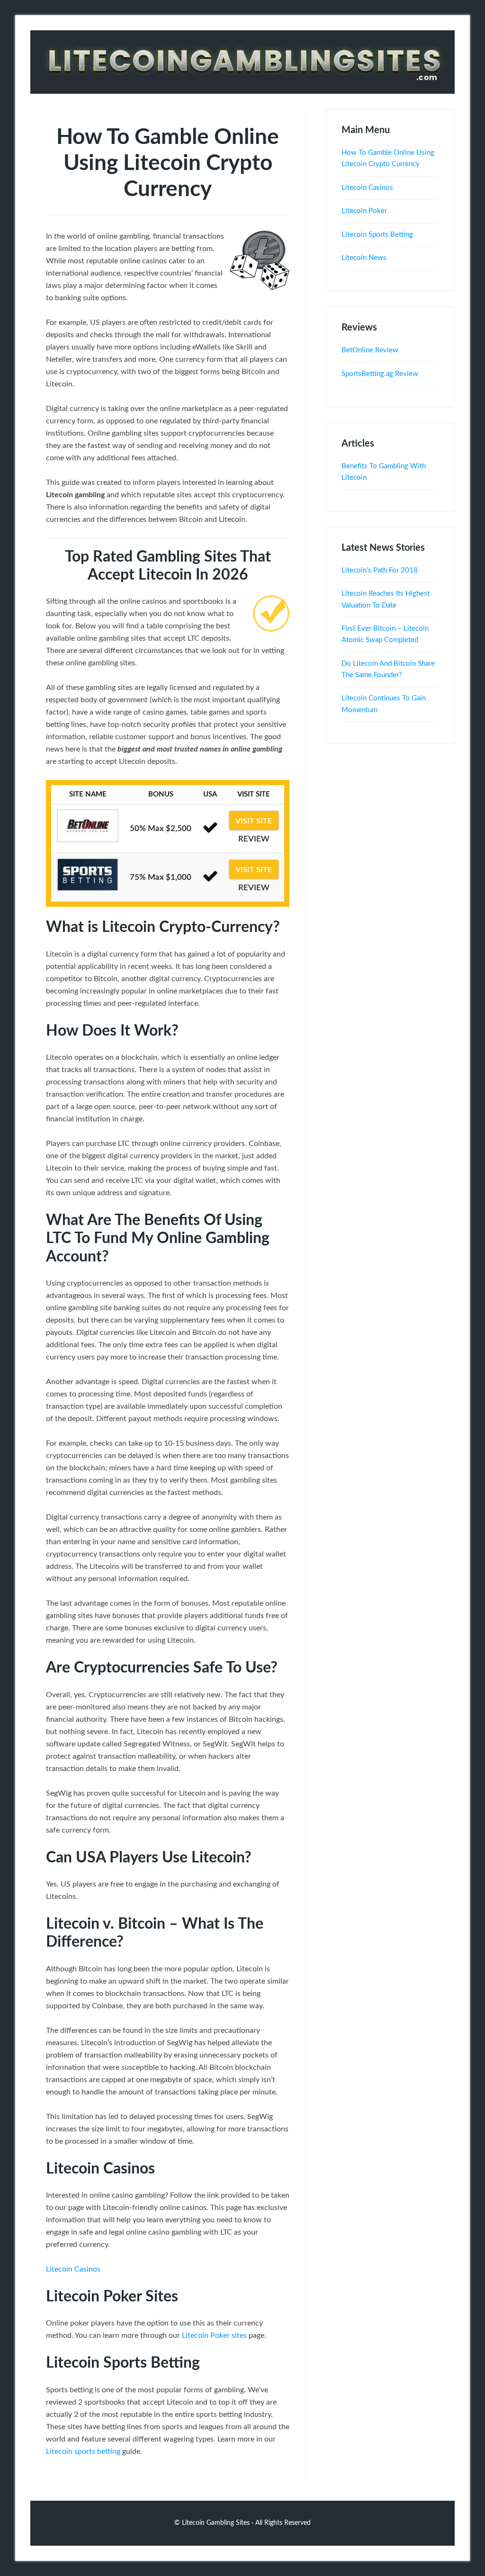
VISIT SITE (254, 821)
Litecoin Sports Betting (377, 235)
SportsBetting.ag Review (380, 374)
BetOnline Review (370, 350)
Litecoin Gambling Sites (242, 62)
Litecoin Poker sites (214, 2335)
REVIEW (254, 839)
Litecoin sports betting (83, 2451)
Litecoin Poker (364, 211)
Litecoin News (364, 258)
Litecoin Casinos (73, 2269)
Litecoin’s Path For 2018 (380, 570)
